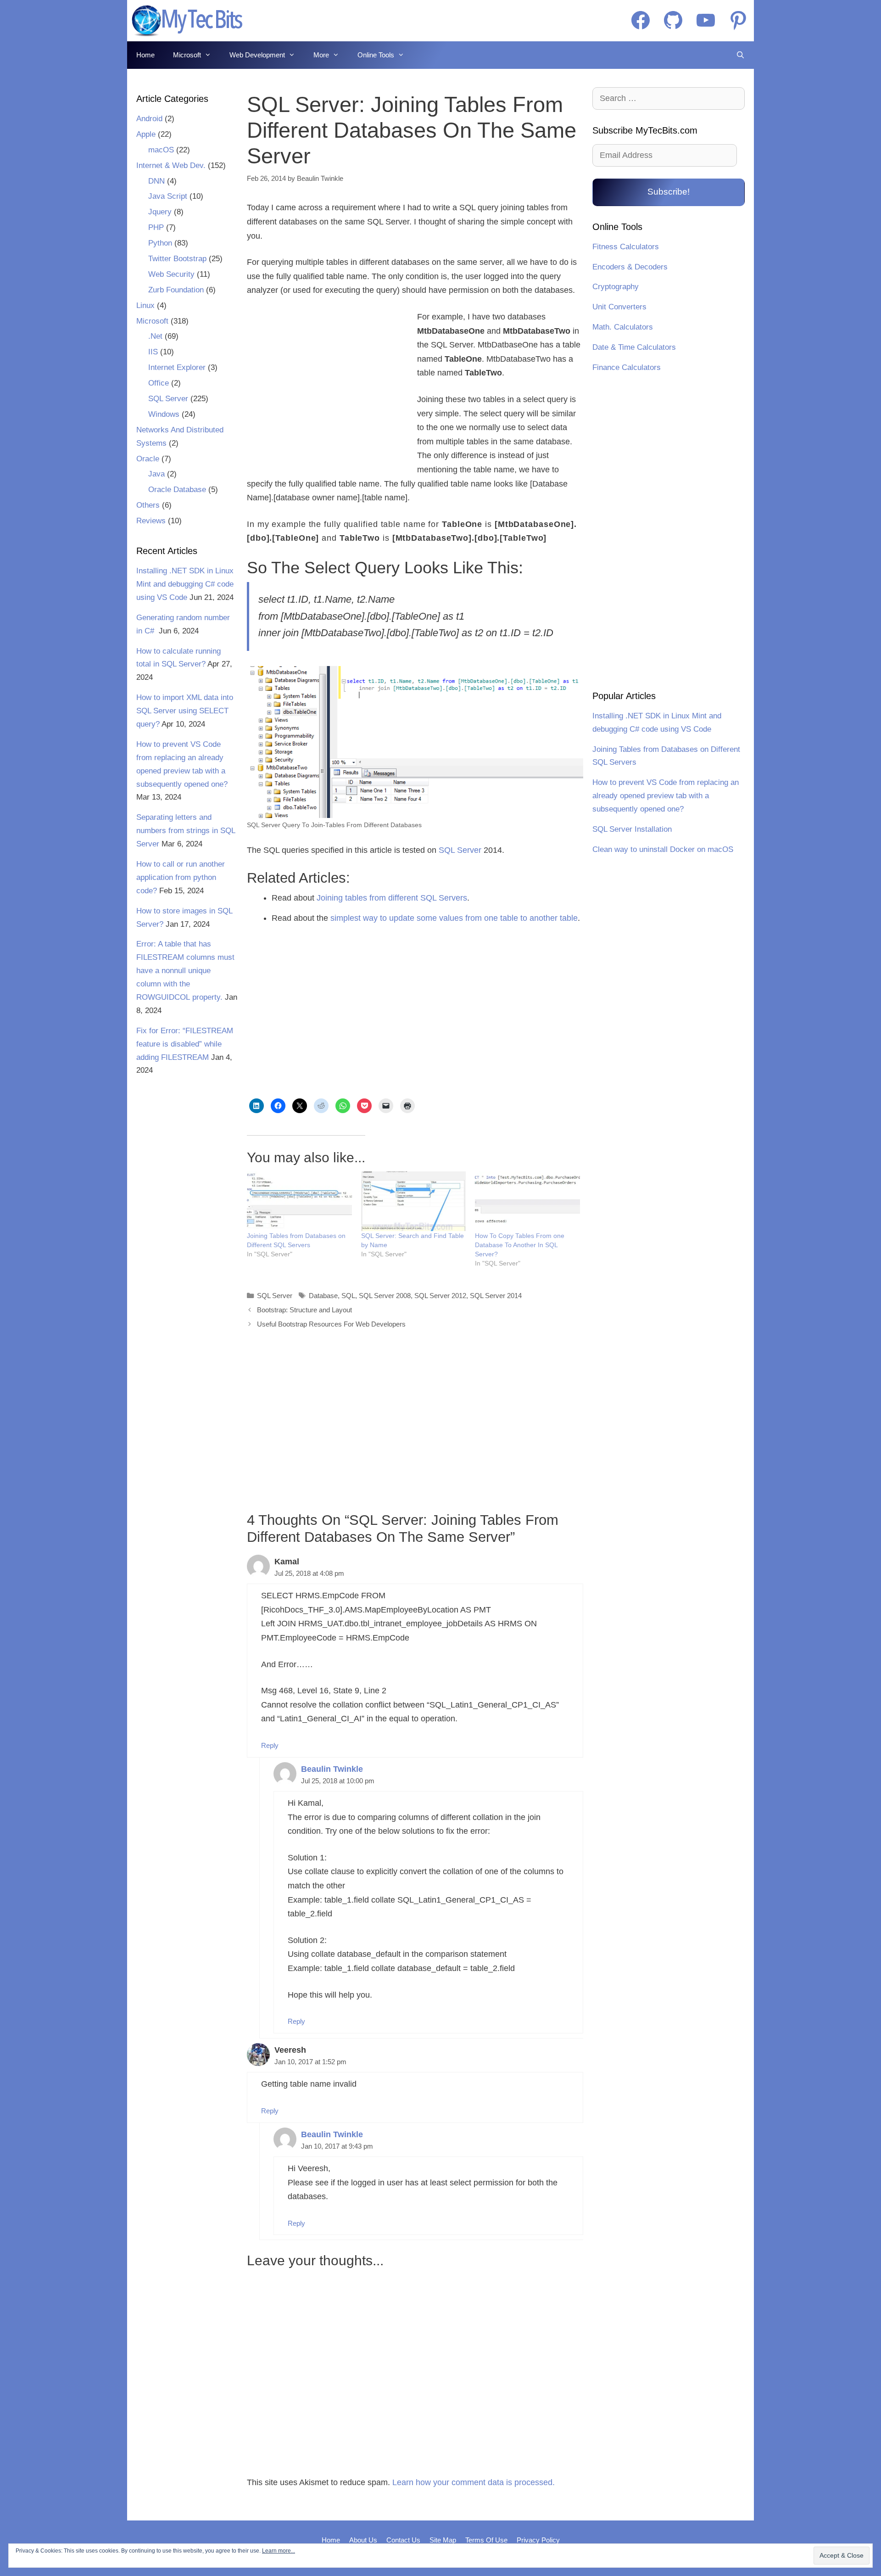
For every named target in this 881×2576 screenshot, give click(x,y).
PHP (156, 227)
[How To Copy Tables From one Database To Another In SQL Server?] (527, 1201)
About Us (363, 2540)
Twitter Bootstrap (177, 259)
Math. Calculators (623, 327)
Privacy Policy (538, 2540)
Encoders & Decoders (630, 267)
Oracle (148, 459)
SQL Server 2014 (496, 1296)
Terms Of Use (486, 2540)
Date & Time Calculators (634, 347)
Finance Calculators (627, 367)
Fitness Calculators (626, 247)
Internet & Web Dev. (171, 165)
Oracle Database (177, 490)
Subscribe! (669, 192)
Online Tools (376, 55)
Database (323, 1296)
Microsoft (187, 55)
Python (160, 243)
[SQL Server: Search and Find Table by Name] (414, 1201)
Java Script (168, 196)
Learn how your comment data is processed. (474, 2482)
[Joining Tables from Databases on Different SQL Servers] (299, 1201)
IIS (153, 352)
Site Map (443, 2540)
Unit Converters (619, 307)
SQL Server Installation (632, 829)
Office (159, 383)
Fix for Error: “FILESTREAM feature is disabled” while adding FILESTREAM (185, 1044)
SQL (348, 1296)
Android (149, 119)
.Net (155, 336)
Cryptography (616, 287)
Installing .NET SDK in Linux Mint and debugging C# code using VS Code (185, 584)
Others (148, 505)
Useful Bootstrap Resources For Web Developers (331, 1324)
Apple (146, 134)
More (321, 55)
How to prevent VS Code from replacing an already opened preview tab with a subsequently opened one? (666, 796)
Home (145, 55)
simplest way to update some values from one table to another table (454, 918)
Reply (270, 1745)
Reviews (151, 521)
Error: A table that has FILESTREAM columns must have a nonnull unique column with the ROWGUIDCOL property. (185, 971)
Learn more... (279, 2551)
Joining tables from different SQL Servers (392, 898)
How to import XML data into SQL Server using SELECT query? (185, 711)
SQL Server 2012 (440, 1296)
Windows (164, 414)
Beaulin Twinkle (332, 1769)
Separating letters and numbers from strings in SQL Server (186, 831)
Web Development (257, 55)
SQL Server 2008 (385, 1296)
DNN (156, 181)
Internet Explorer (177, 367)
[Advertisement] (326, 386)
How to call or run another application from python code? (181, 877)
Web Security (171, 274)
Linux (145, 305)
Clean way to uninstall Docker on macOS (663, 849)
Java (156, 474)
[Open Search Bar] (740, 55)
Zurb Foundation (176, 290)
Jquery (160, 212)
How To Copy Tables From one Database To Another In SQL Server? (520, 1245)
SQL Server (460, 850)
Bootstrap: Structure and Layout (304, 1310)
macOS (161, 150)
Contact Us (403, 2540)
